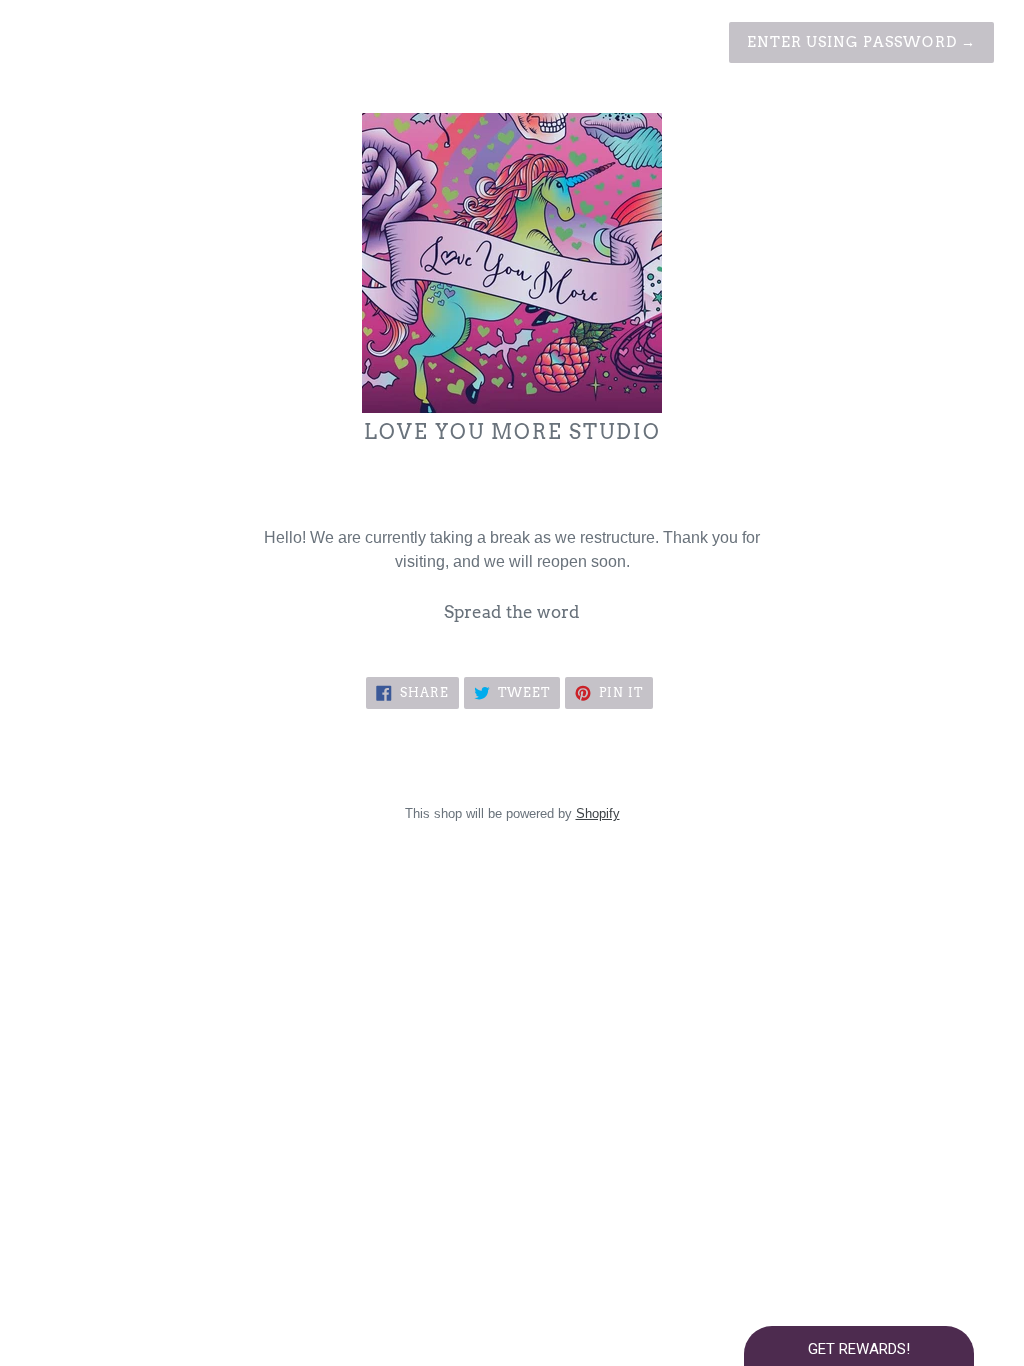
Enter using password (861, 42)
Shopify (598, 813)
